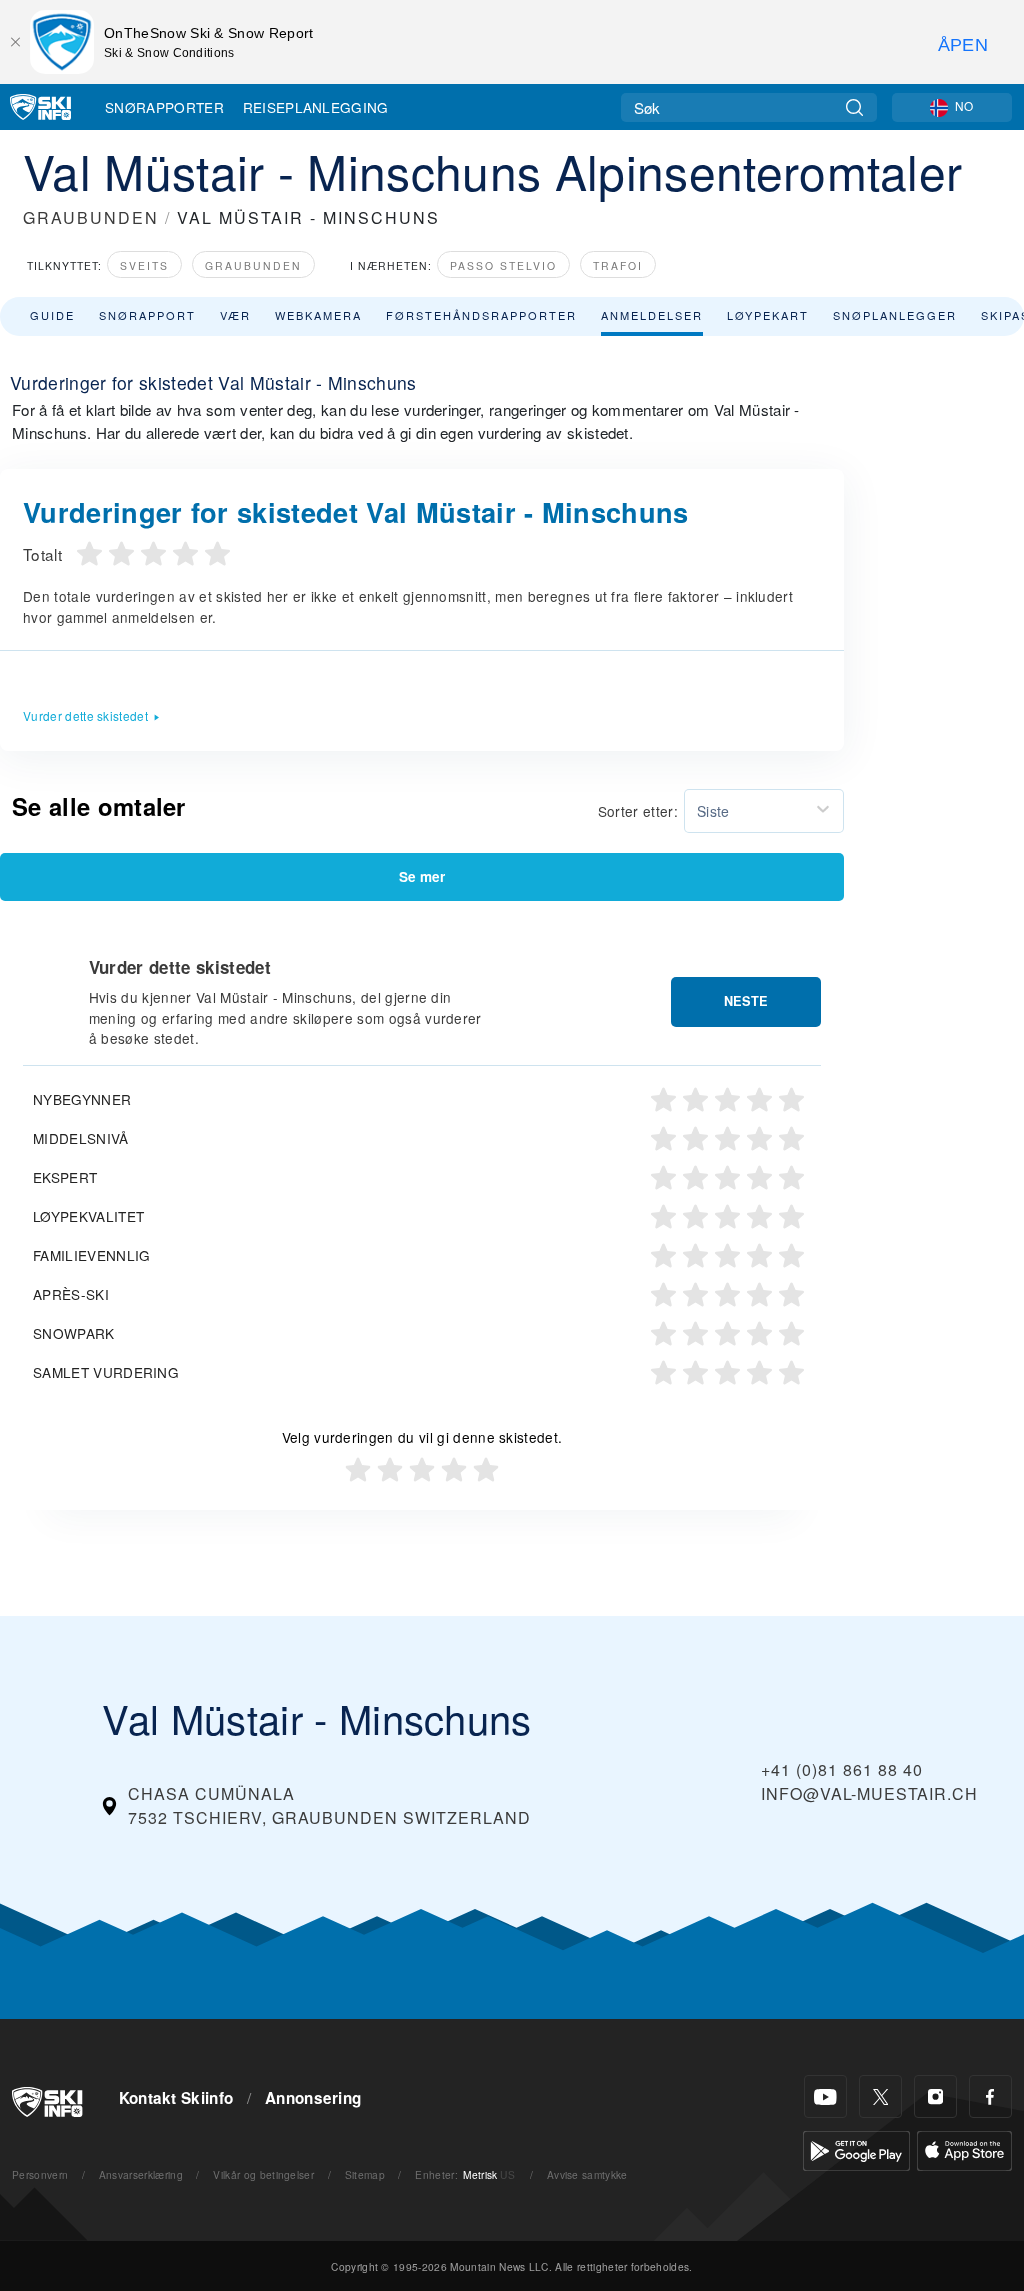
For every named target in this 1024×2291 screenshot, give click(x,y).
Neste (746, 1001)
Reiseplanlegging (316, 107)
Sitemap (365, 2174)
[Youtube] (825, 2096)
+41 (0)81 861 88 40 (842, 1769)
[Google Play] (856, 2148)
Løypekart (768, 315)
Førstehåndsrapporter (481, 315)
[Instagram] (935, 2096)
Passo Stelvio (503, 265)
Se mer (422, 876)
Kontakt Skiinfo (176, 2098)
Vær (235, 315)
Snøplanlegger (895, 315)
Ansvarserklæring (141, 2174)
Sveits (144, 265)
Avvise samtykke (587, 2174)
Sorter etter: (638, 811)
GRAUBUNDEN (91, 217)
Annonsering (313, 2098)
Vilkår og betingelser (263, 2174)
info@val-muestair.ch (869, 1793)
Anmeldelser (652, 315)
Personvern (40, 2174)
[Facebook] (990, 2096)
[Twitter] (880, 2096)
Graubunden (253, 265)
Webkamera (318, 315)
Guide (52, 315)
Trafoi (618, 265)
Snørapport (147, 315)
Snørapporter (164, 107)
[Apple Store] (964, 2148)
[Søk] (854, 107)
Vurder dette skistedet (85, 715)
